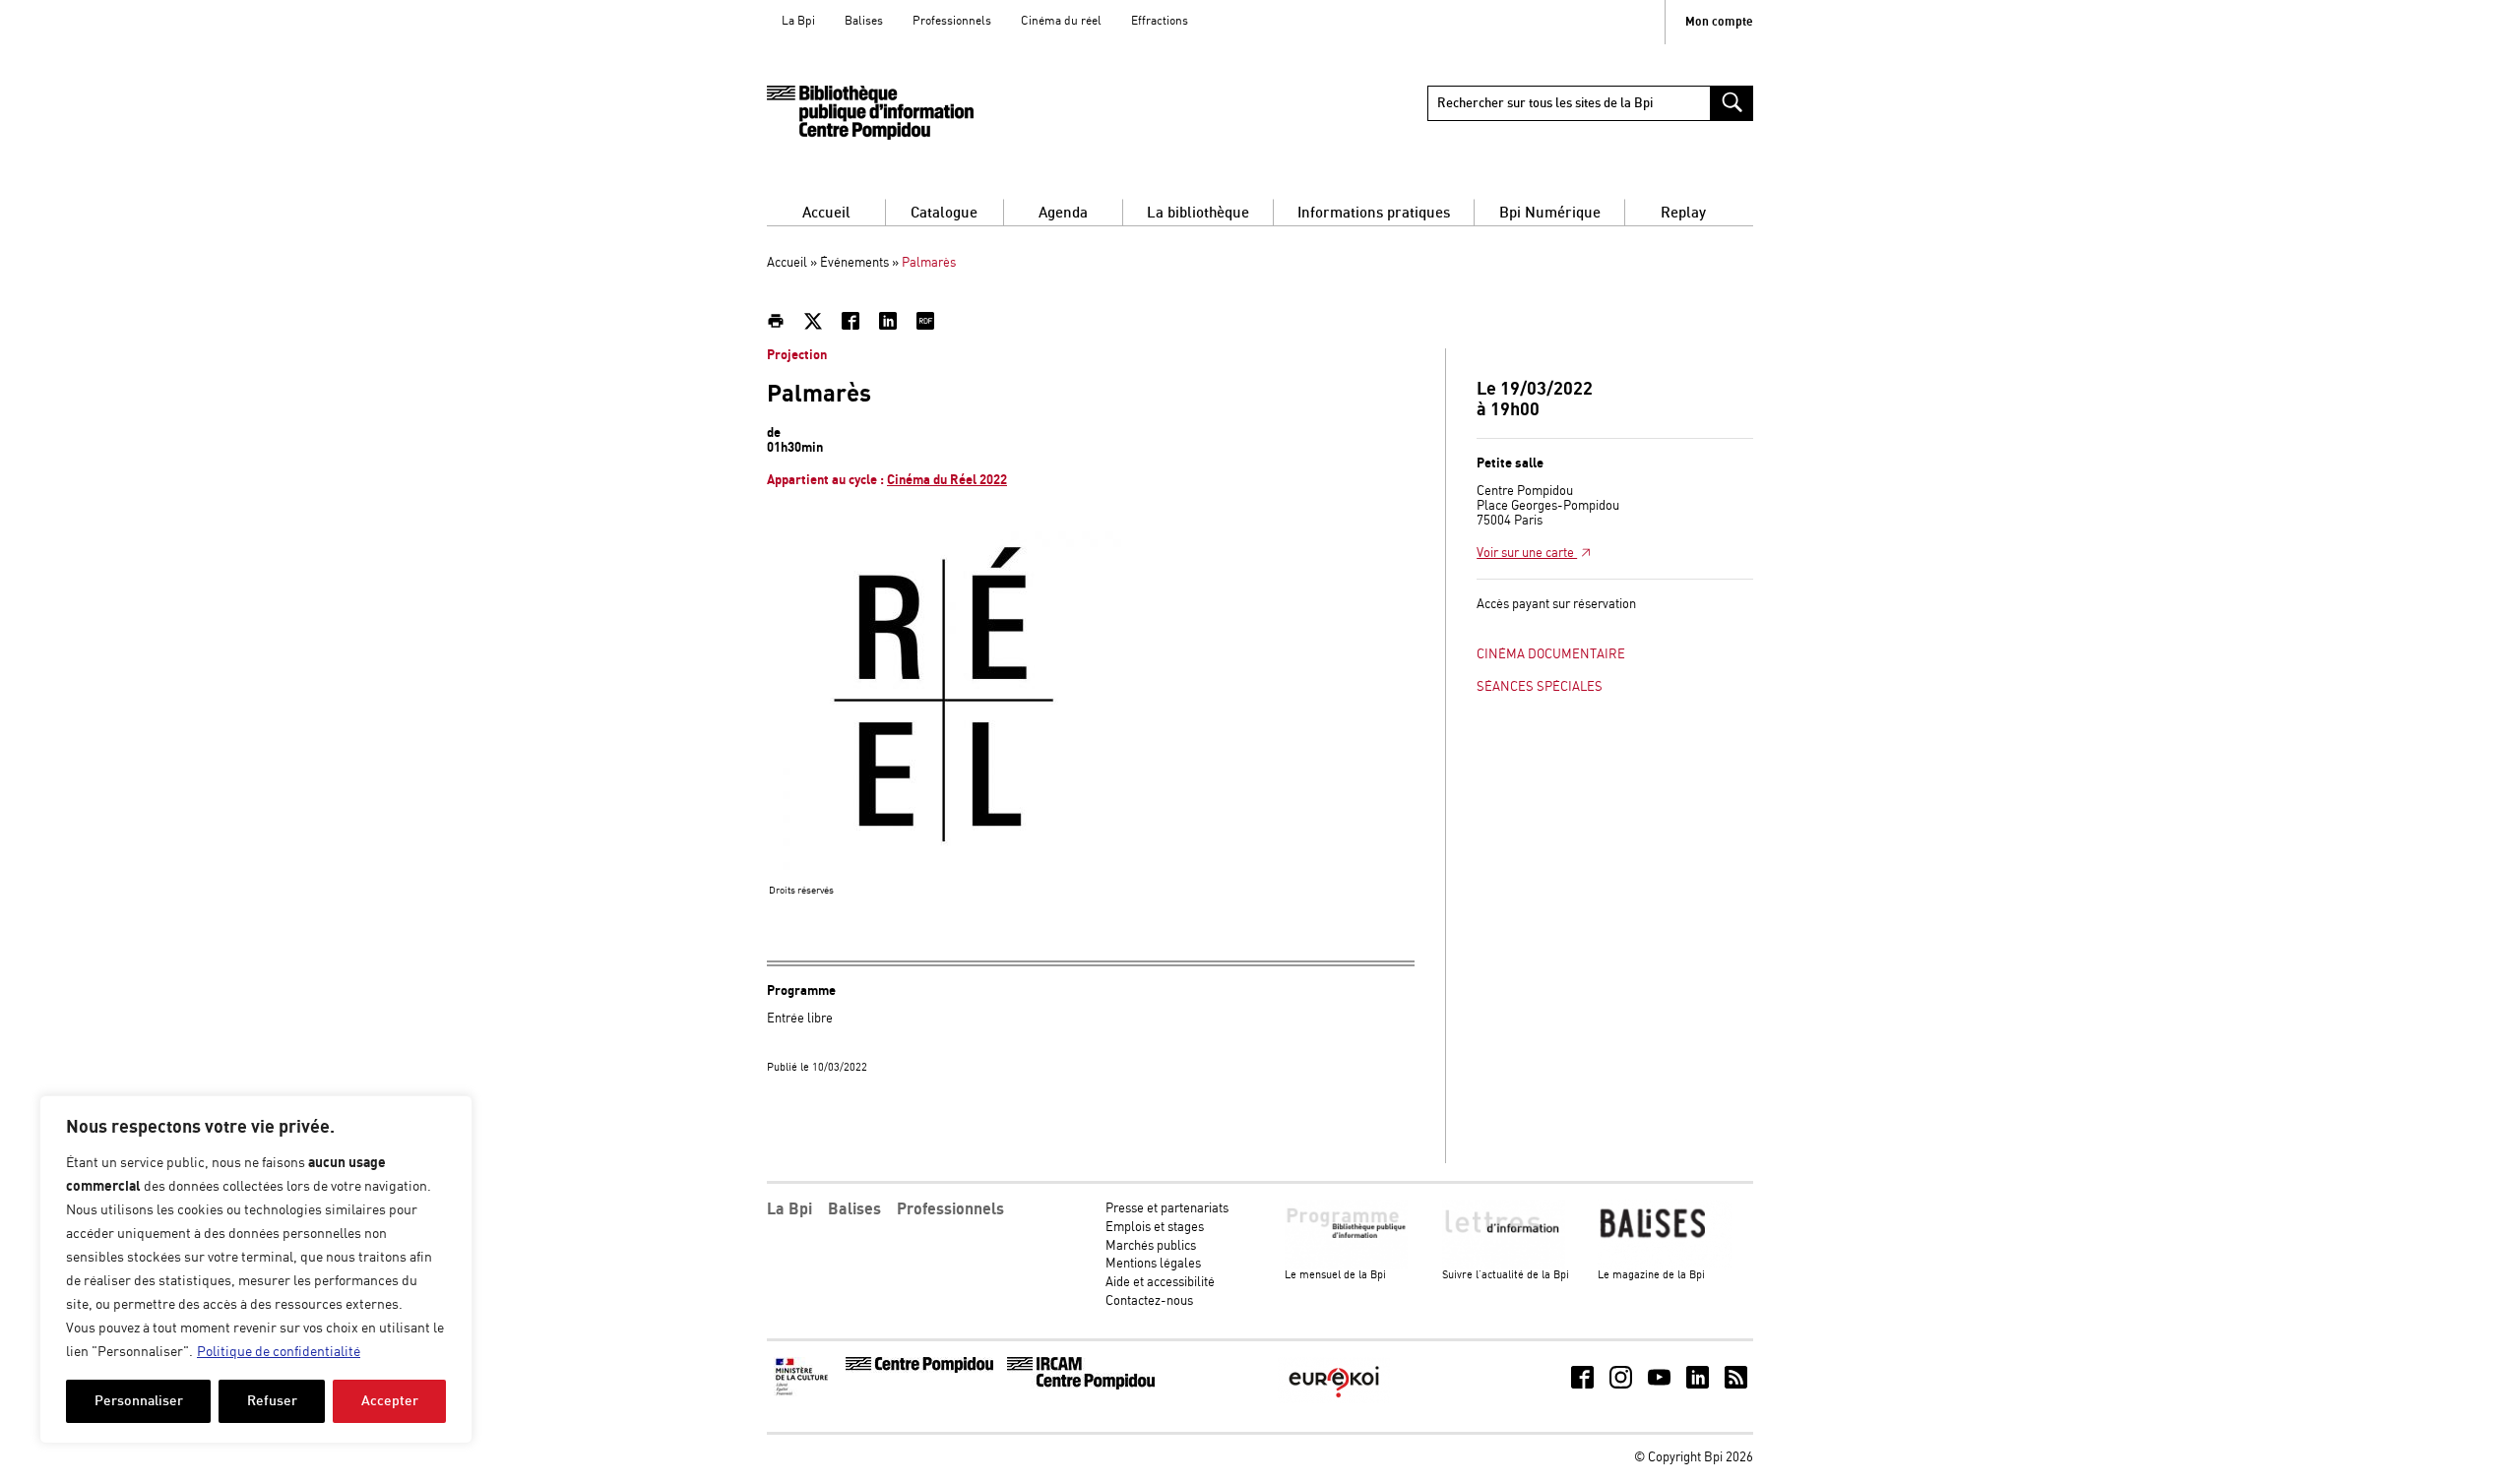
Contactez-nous (1149, 1301)
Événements (854, 263)
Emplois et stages (1155, 1228)
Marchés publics (1151, 1246)
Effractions (1160, 21)
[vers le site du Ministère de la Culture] (803, 1393)
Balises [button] (854, 1209)
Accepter (390, 1401)
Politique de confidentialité (279, 1352)
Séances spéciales (1540, 687)
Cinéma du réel (1061, 21)
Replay (1683, 213)
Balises (864, 21)
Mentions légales (1153, 1264)
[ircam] (1081, 1386)
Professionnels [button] (950, 1209)
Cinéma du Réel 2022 (947, 480)
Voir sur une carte (1527, 554)
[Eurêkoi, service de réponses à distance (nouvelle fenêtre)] (1334, 1400)
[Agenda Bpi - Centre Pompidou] (870, 113)
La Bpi (798, 21)
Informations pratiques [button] (1374, 213)
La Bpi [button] (789, 1209)
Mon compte (1719, 22)
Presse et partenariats (1167, 1209)
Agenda (1063, 213)
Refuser (272, 1401)
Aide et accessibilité (1160, 1283)
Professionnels (952, 21)
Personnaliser (139, 1401)
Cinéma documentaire (1551, 655)
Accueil (826, 213)
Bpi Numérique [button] (1550, 213)
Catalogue (944, 213)
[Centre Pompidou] (919, 1369)
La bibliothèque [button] (1198, 213)
